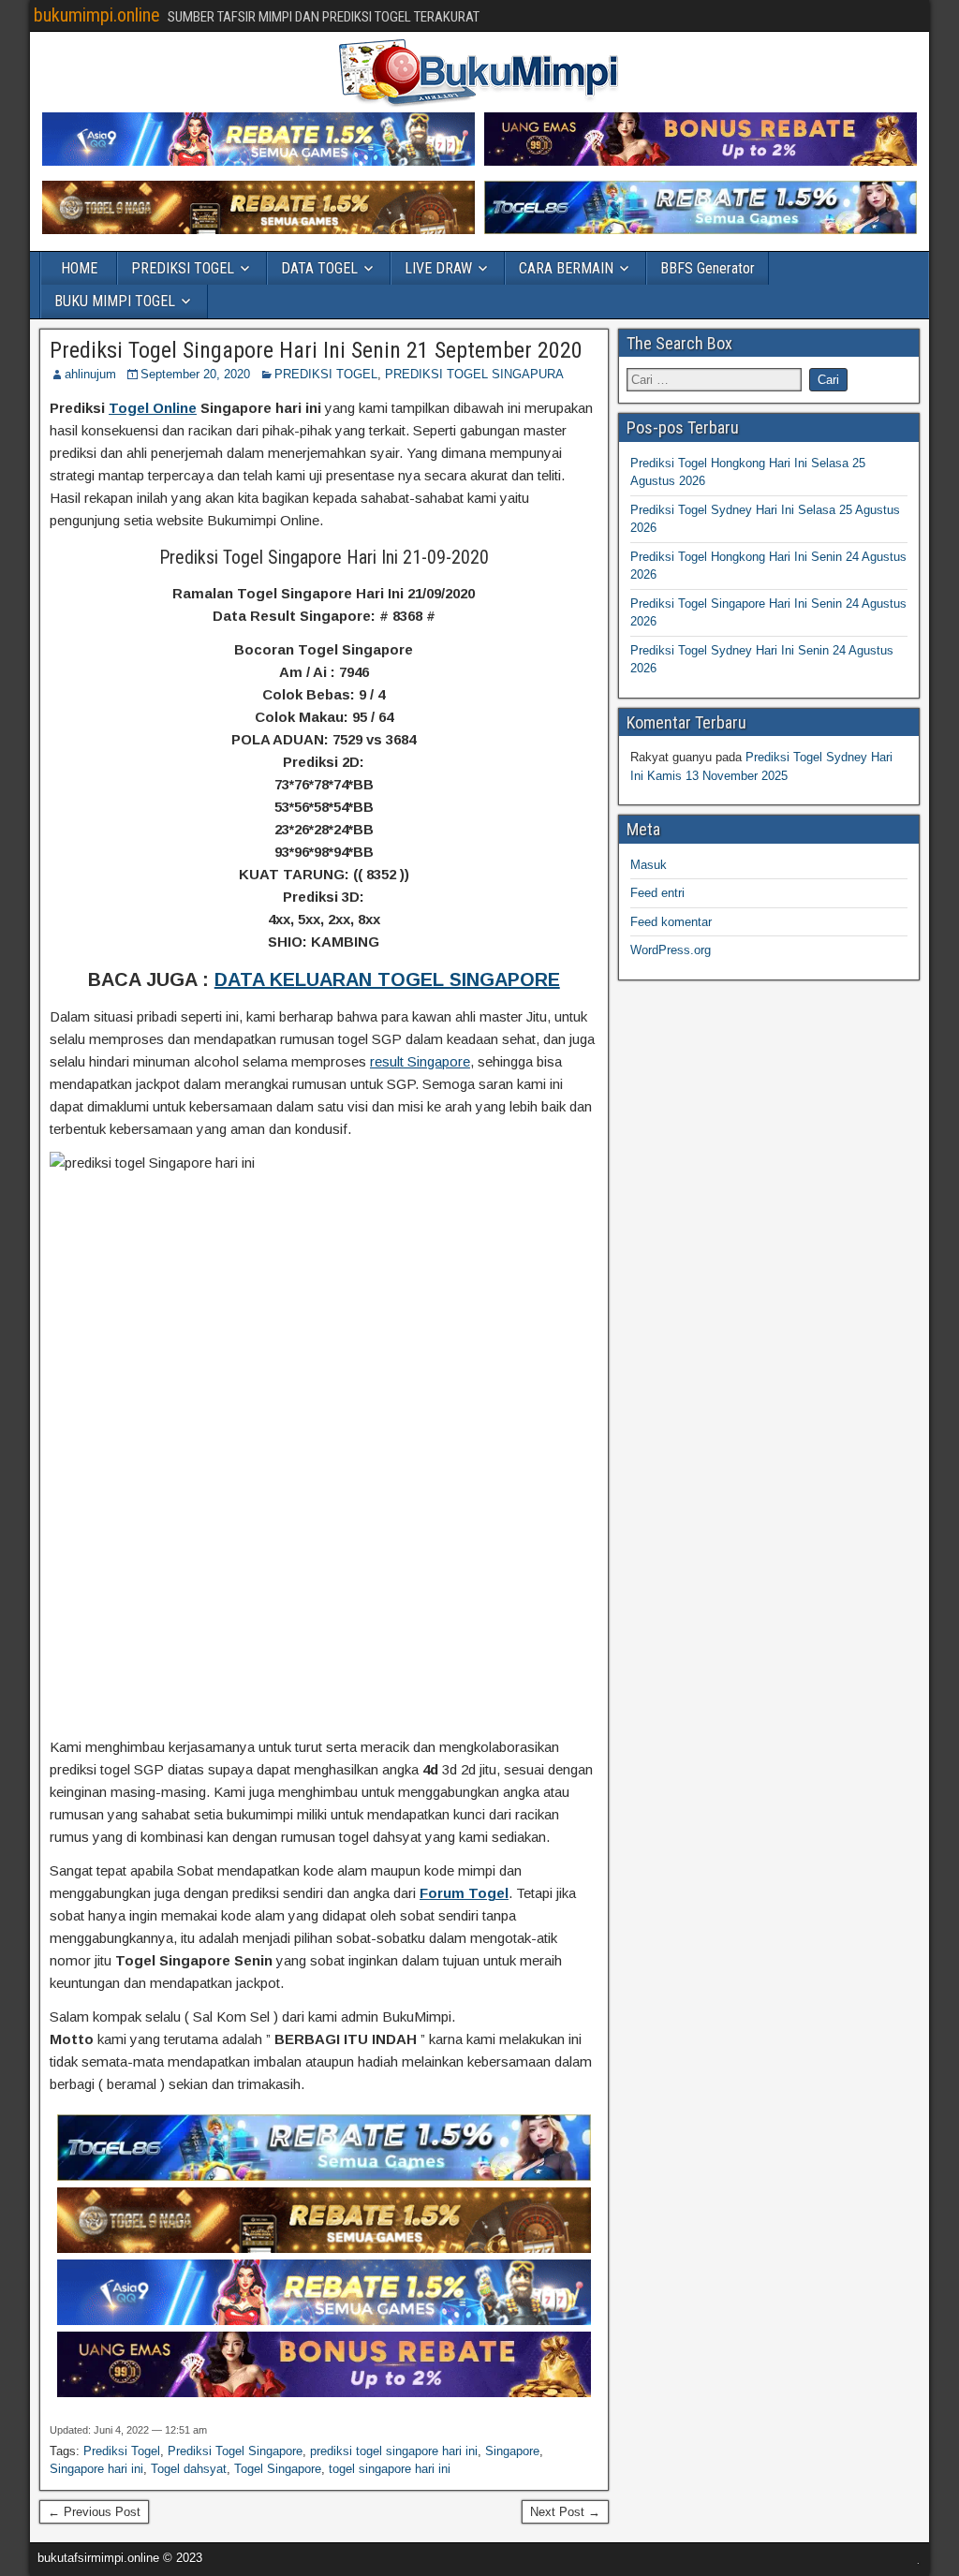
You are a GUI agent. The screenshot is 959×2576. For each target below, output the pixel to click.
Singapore (512, 2451)
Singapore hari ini (96, 2469)
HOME (79, 268)
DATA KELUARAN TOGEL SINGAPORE (387, 979)
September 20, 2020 (195, 374)
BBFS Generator (708, 268)
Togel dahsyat (189, 2469)
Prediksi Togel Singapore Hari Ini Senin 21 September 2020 (316, 350)
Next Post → (565, 2512)
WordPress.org (671, 950)
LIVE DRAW (438, 268)
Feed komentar (671, 922)
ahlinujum (90, 374)
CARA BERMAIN (566, 268)
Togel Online (153, 408)
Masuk (649, 865)
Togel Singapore (278, 2469)
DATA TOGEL (319, 268)
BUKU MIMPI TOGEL (115, 301)
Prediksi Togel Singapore (235, 2451)
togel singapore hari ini (390, 2469)
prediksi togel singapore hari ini (394, 2451)
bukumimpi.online (97, 15)
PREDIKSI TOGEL (183, 268)
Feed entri (657, 893)
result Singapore (420, 1061)
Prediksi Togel (122, 2451)
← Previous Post (94, 2512)
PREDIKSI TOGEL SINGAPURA (474, 374)
